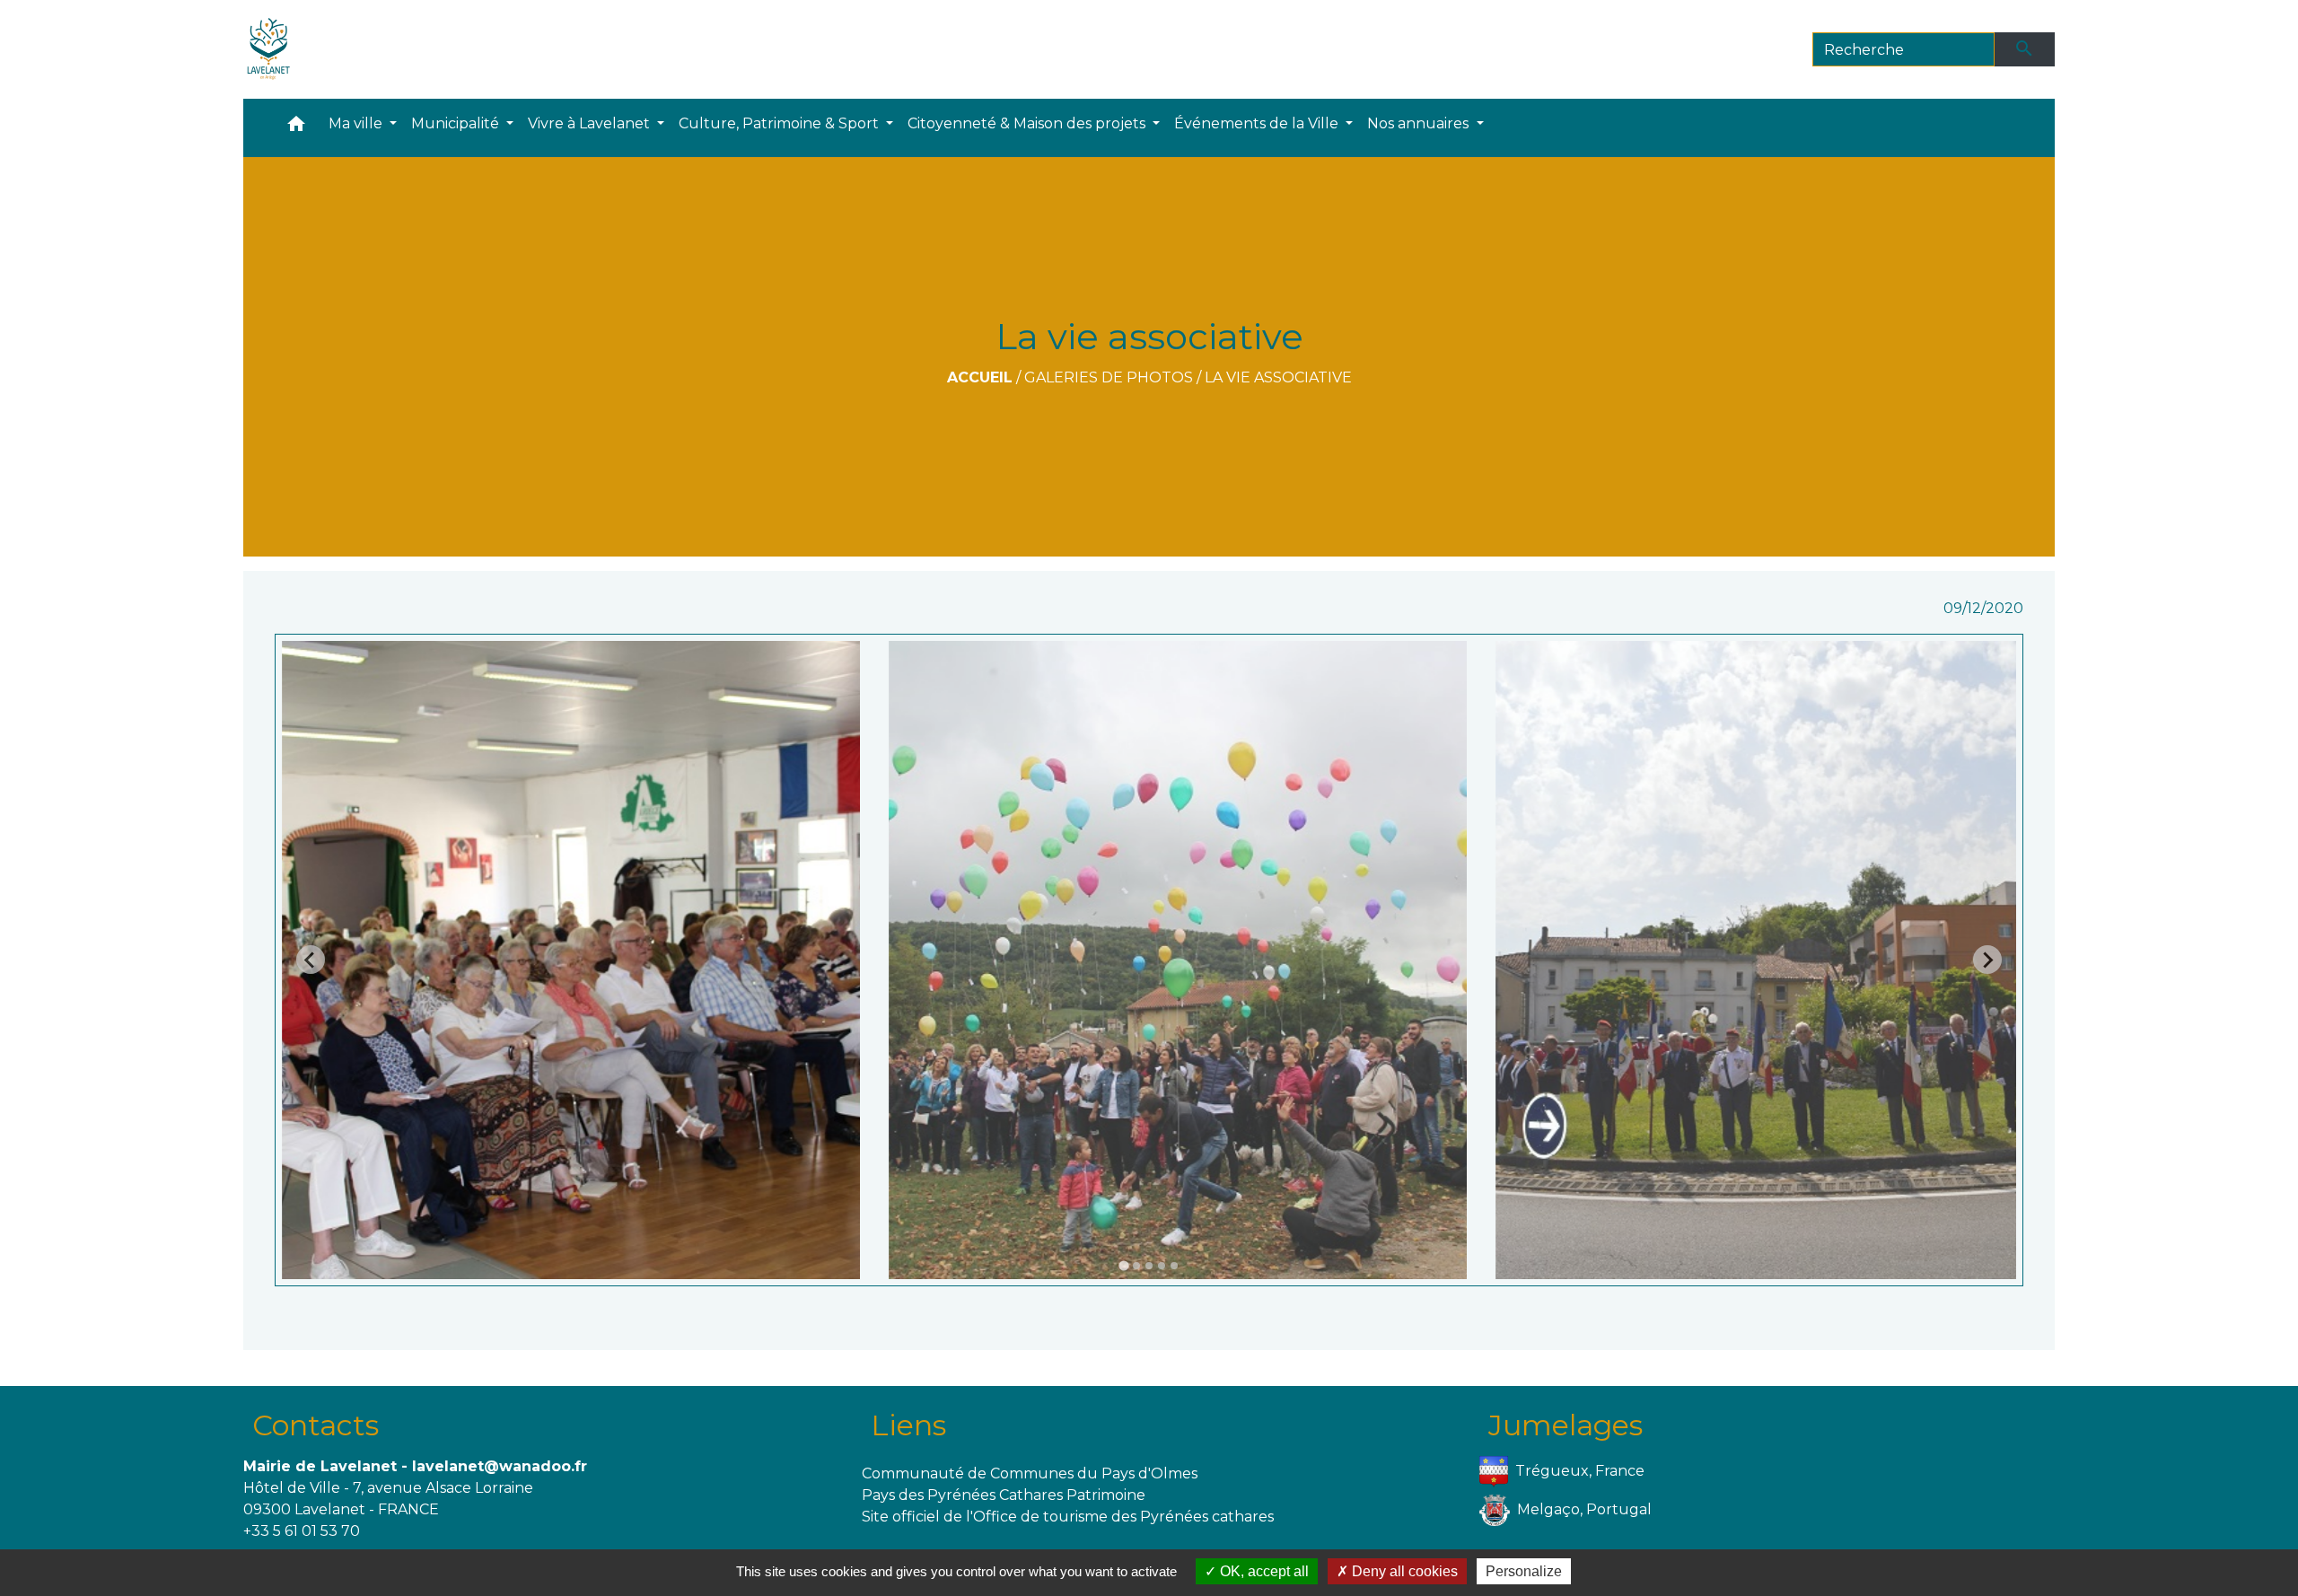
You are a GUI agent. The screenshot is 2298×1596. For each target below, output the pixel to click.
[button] (296, 128)
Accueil (980, 377)
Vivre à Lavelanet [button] (591, 123)
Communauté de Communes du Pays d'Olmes (1030, 1473)
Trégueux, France (1580, 1470)
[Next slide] (1987, 960)
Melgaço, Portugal (1584, 1508)
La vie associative (1278, 377)
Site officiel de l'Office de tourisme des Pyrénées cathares (1068, 1517)
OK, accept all (1263, 1571)
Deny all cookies (1403, 1571)
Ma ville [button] (357, 123)
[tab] (1123, 1265)
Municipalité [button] (457, 123)
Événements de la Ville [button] (1258, 123)
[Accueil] (269, 49)
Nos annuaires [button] (1420, 123)
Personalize (1524, 1571)
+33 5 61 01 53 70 (302, 1531)
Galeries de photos (1109, 377)
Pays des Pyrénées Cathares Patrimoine (1004, 1495)
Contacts (316, 1425)
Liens (908, 1425)
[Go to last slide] (311, 960)
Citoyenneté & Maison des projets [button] (1028, 123)
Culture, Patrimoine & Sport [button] (781, 123)
